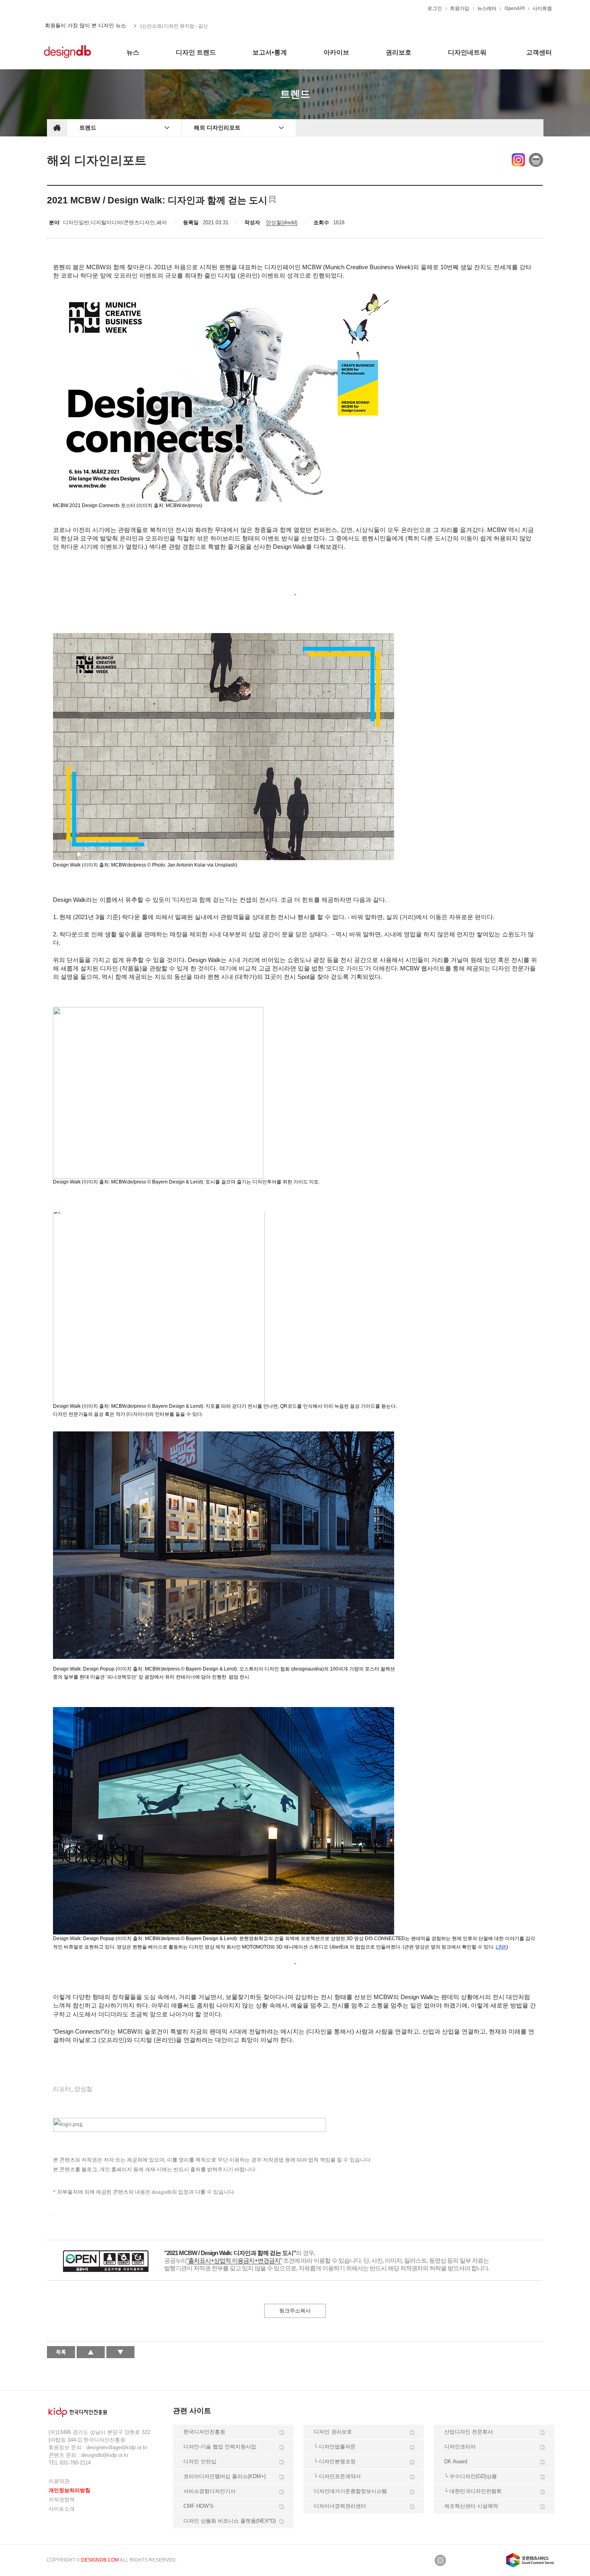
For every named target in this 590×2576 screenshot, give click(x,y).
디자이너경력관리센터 (340, 2506)
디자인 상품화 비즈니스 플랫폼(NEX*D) (230, 2521)
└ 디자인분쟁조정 (335, 2461)
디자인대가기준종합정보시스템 (350, 2491)
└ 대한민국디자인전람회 (473, 2491)
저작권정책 (62, 2500)
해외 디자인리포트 (217, 128)
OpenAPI (515, 8)
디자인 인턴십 (200, 2461)
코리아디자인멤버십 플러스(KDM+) (225, 2476)
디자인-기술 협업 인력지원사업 (220, 2447)
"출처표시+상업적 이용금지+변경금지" (234, 2260)
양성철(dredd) (282, 222)
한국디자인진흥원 (64, 8)
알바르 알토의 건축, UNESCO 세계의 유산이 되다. (194, 26)
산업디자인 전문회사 (469, 2432)
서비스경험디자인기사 (210, 2491)
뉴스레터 (487, 8)
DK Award (456, 2461)
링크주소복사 (295, 2311)
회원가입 (460, 8)
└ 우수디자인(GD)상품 (471, 2476)
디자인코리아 (460, 2447)
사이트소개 (62, 2509)
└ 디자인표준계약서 (337, 2476)
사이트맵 (542, 8)
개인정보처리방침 (69, 2490)
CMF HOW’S (198, 2506)
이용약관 (59, 2481)
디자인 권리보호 (333, 2432)
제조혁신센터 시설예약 (471, 2506)
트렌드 (88, 128)
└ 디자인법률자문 (335, 2447)
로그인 (435, 8)
